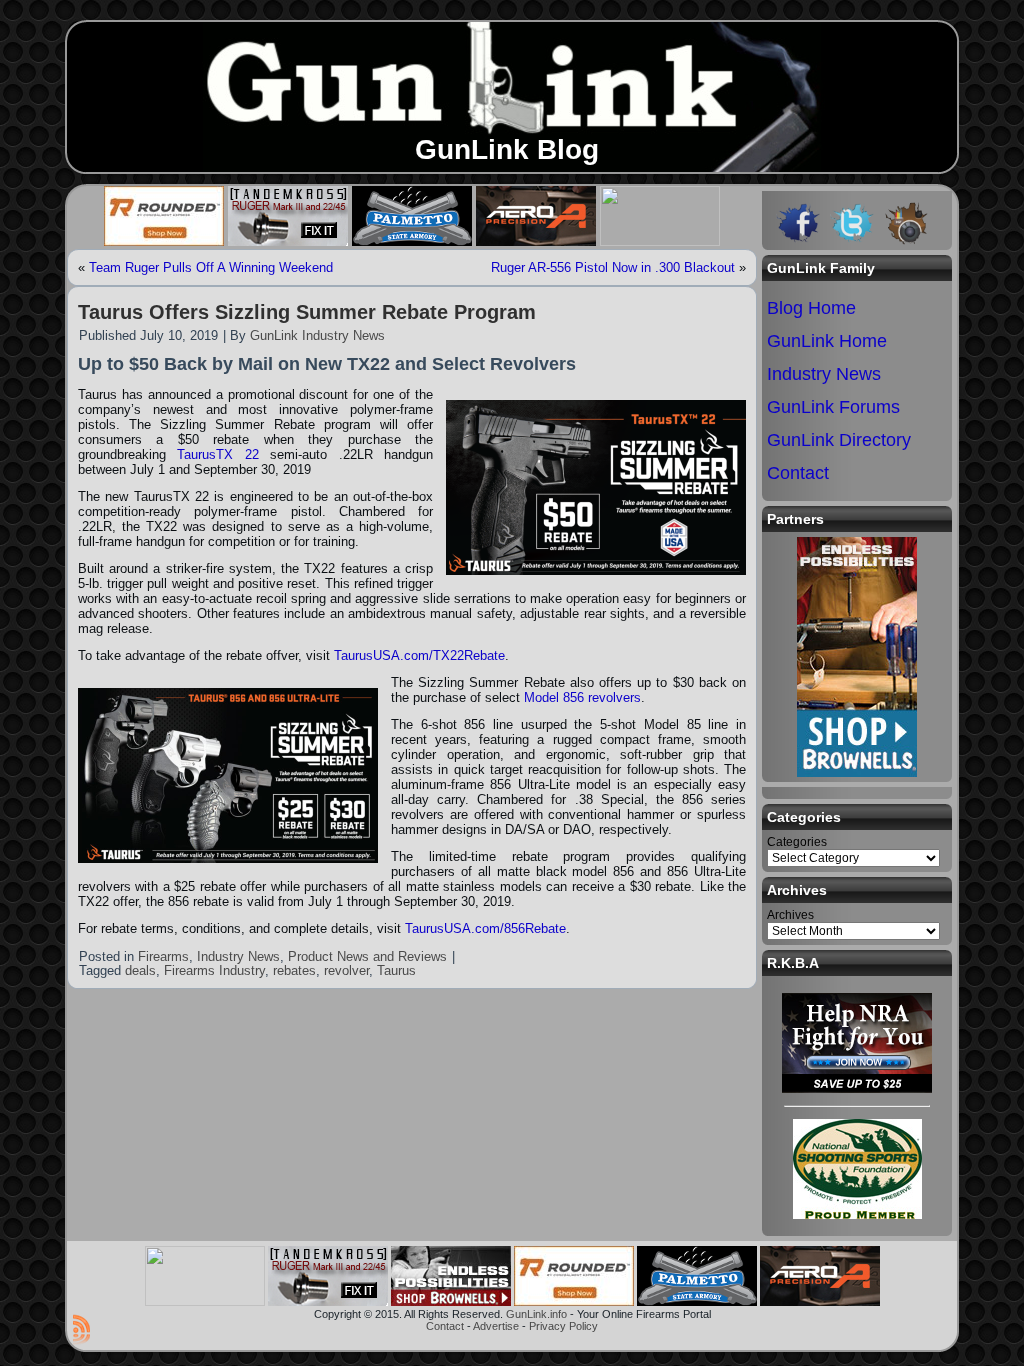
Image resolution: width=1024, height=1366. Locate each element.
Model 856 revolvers (582, 697)
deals (140, 970)
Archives (790, 915)
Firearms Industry (214, 970)
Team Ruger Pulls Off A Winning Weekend (211, 267)
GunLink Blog (507, 149)
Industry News (238, 956)
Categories (797, 842)
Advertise (496, 1326)
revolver (346, 970)
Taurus (396, 970)
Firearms (163, 956)
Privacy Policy (563, 1326)
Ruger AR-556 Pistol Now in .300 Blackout (613, 267)
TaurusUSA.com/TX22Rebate (419, 655)
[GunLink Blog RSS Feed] (81, 1329)
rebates (294, 970)
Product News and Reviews (367, 956)
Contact (445, 1326)
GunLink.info (536, 1314)
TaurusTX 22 (217, 454)
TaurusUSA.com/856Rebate (485, 928)
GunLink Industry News (317, 335)
